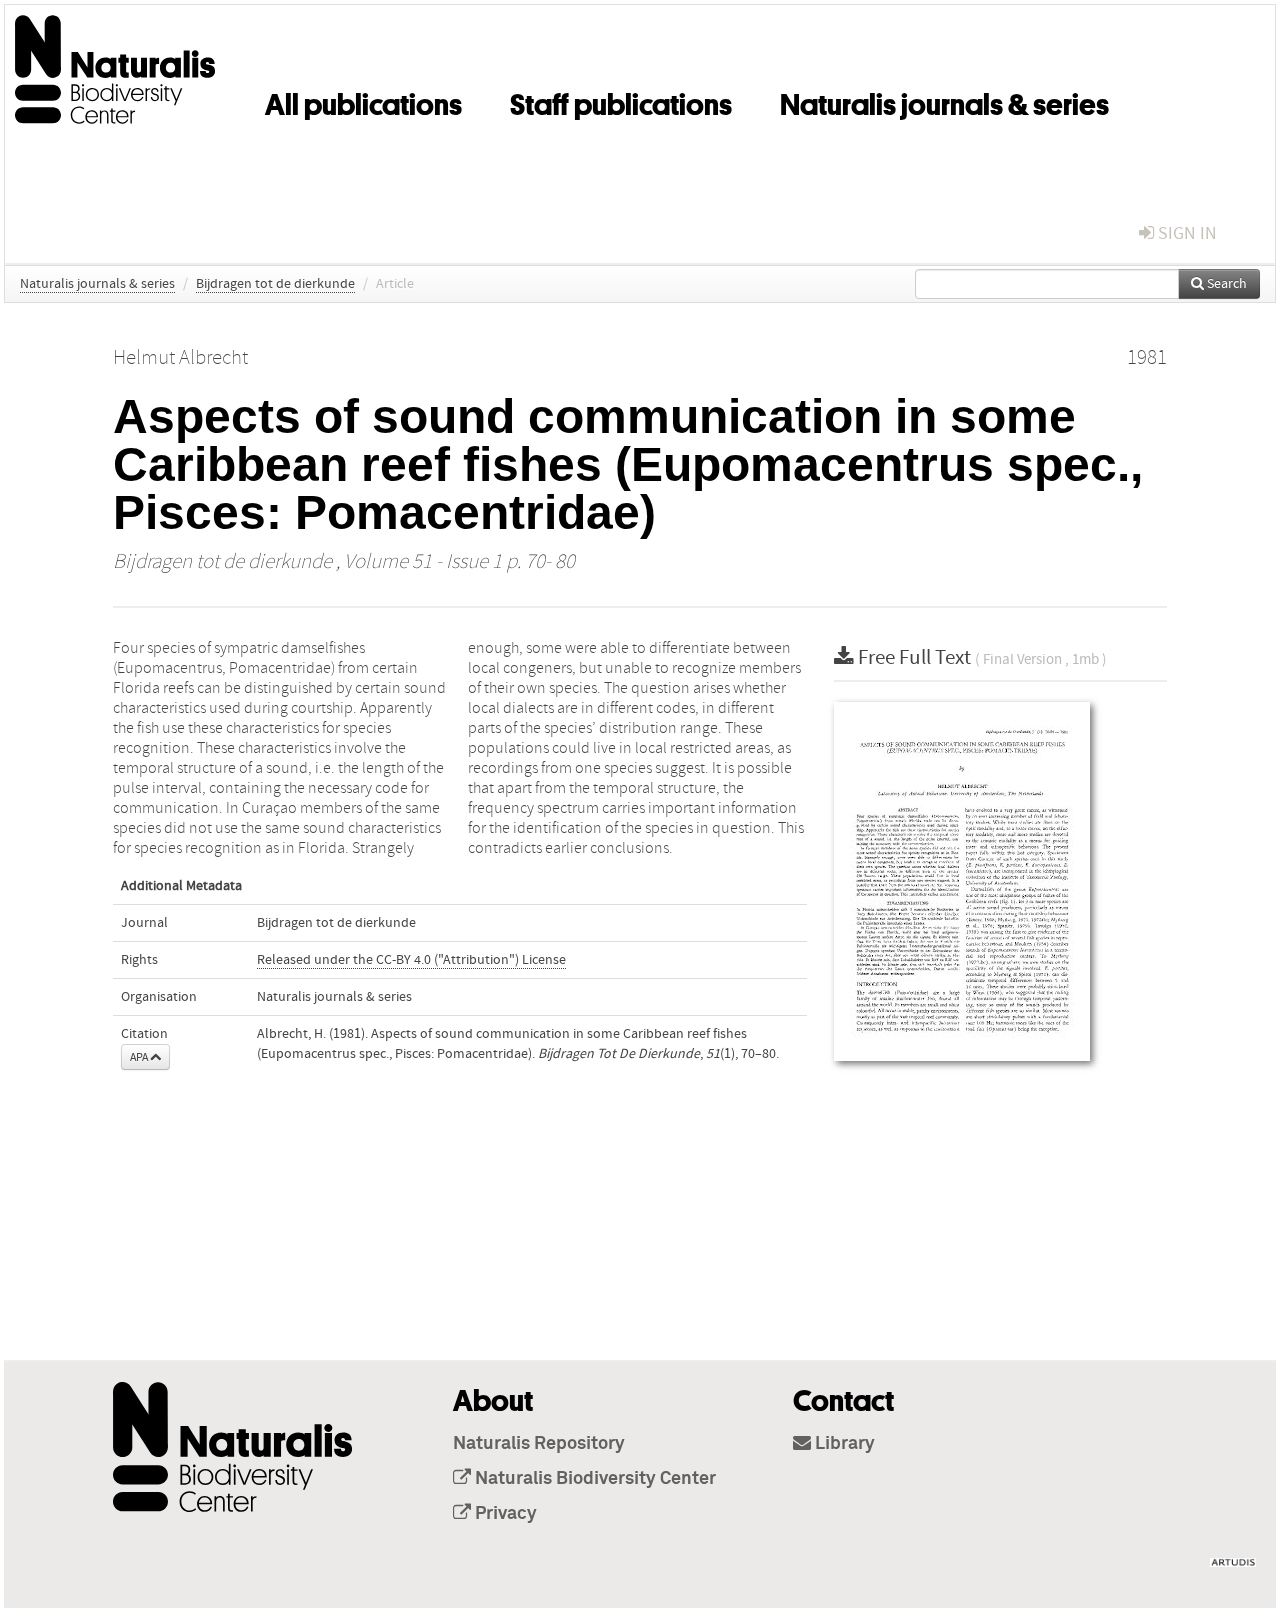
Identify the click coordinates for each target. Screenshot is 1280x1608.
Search (1225, 284)
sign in (1185, 233)
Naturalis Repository (539, 1444)
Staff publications (621, 101)
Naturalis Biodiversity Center (593, 1479)
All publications (363, 101)
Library (843, 1444)
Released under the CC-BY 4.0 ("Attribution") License (411, 960)
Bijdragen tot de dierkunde (275, 284)
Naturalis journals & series (944, 101)
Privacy (504, 1514)
